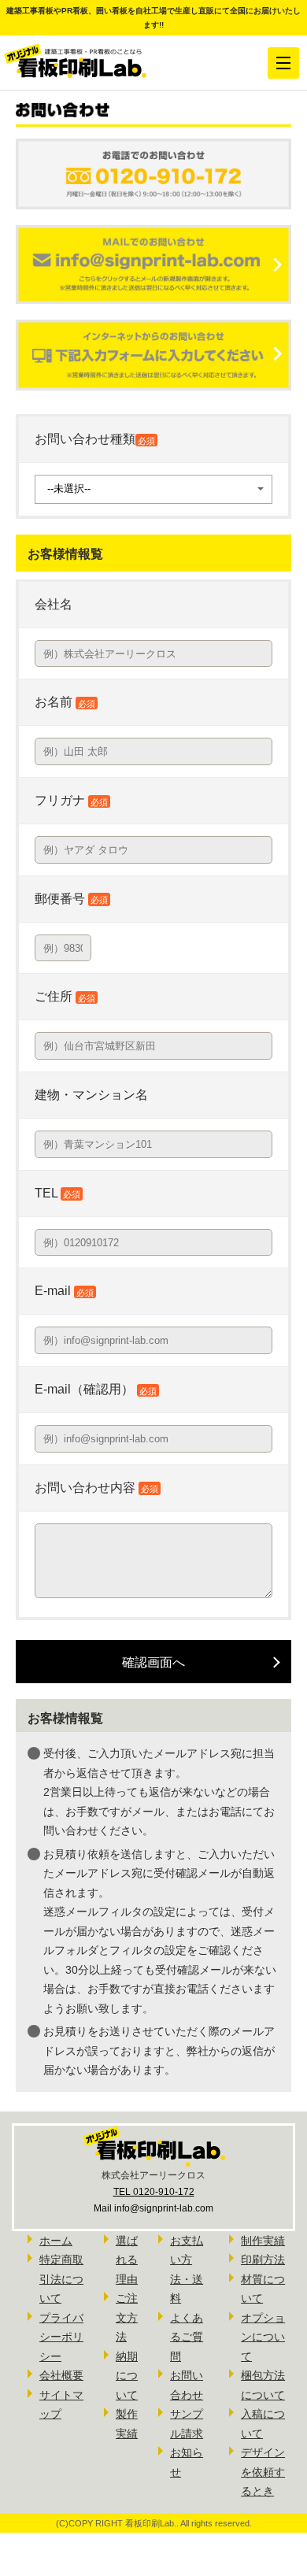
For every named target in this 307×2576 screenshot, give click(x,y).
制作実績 (263, 2241)
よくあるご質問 (187, 2337)
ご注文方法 (127, 2317)
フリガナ (71, 800)
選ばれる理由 (127, 2260)
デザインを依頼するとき (263, 2472)
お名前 (65, 702)
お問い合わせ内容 (85, 1488)
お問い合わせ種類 (95, 439)
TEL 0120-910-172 (154, 2192)
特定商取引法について (61, 2279)
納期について (127, 2376)
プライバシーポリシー (61, 2337)
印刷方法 (263, 2260)
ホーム (56, 2241)
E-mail (64, 1291)
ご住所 (65, 996)
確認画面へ (153, 1662)
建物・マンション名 (91, 1095)
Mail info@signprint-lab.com (153, 2208)
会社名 (54, 604)
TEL (57, 1193)
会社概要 (61, 2375)
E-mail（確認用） (96, 1389)
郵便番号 (71, 899)
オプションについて (263, 2337)
